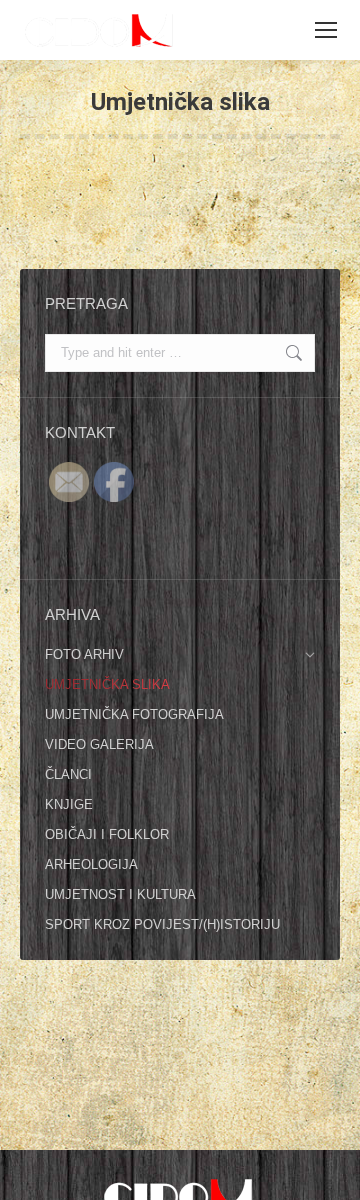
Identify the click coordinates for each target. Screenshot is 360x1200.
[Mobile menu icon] (326, 30)
